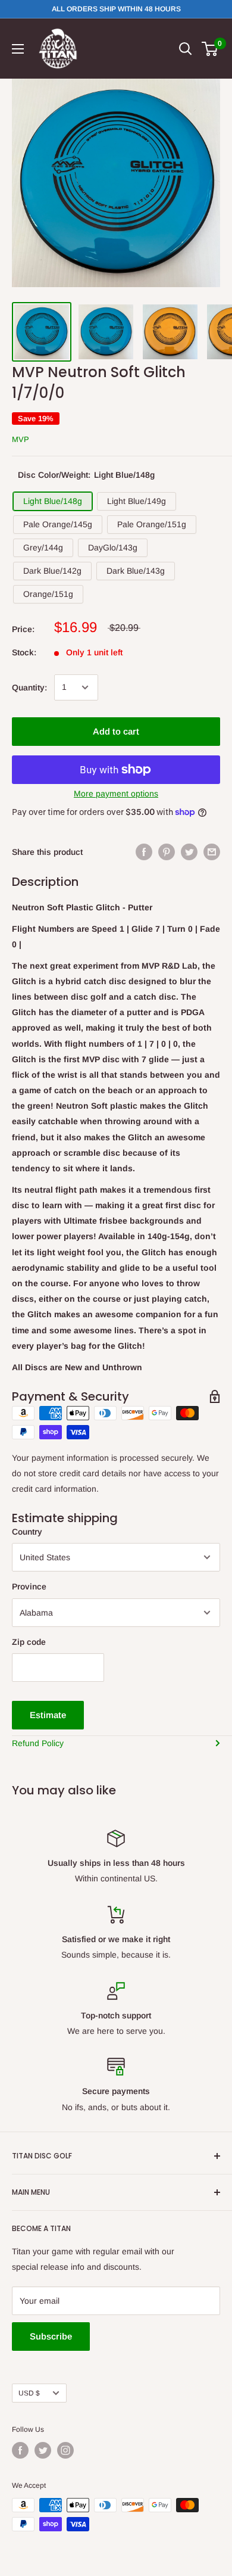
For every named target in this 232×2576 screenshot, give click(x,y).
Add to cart (116, 731)
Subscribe (51, 2336)
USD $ (29, 2393)
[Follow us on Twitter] (43, 2450)
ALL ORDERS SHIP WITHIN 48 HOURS (116, 9)
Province (29, 1586)
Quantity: (29, 687)
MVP (21, 439)
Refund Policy (38, 1743)
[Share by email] (212, 852)
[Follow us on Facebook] (20, 2450)
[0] (210, 49)
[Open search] (186, 49)
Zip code (29, 1642)
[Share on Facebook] (144, 852)
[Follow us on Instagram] (65, 2450)
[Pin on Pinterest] (167, 852)
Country (27, 1532)
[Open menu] (18, 49)
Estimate (48, 1715)
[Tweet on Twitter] (189, 852)
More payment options (116, 794)
